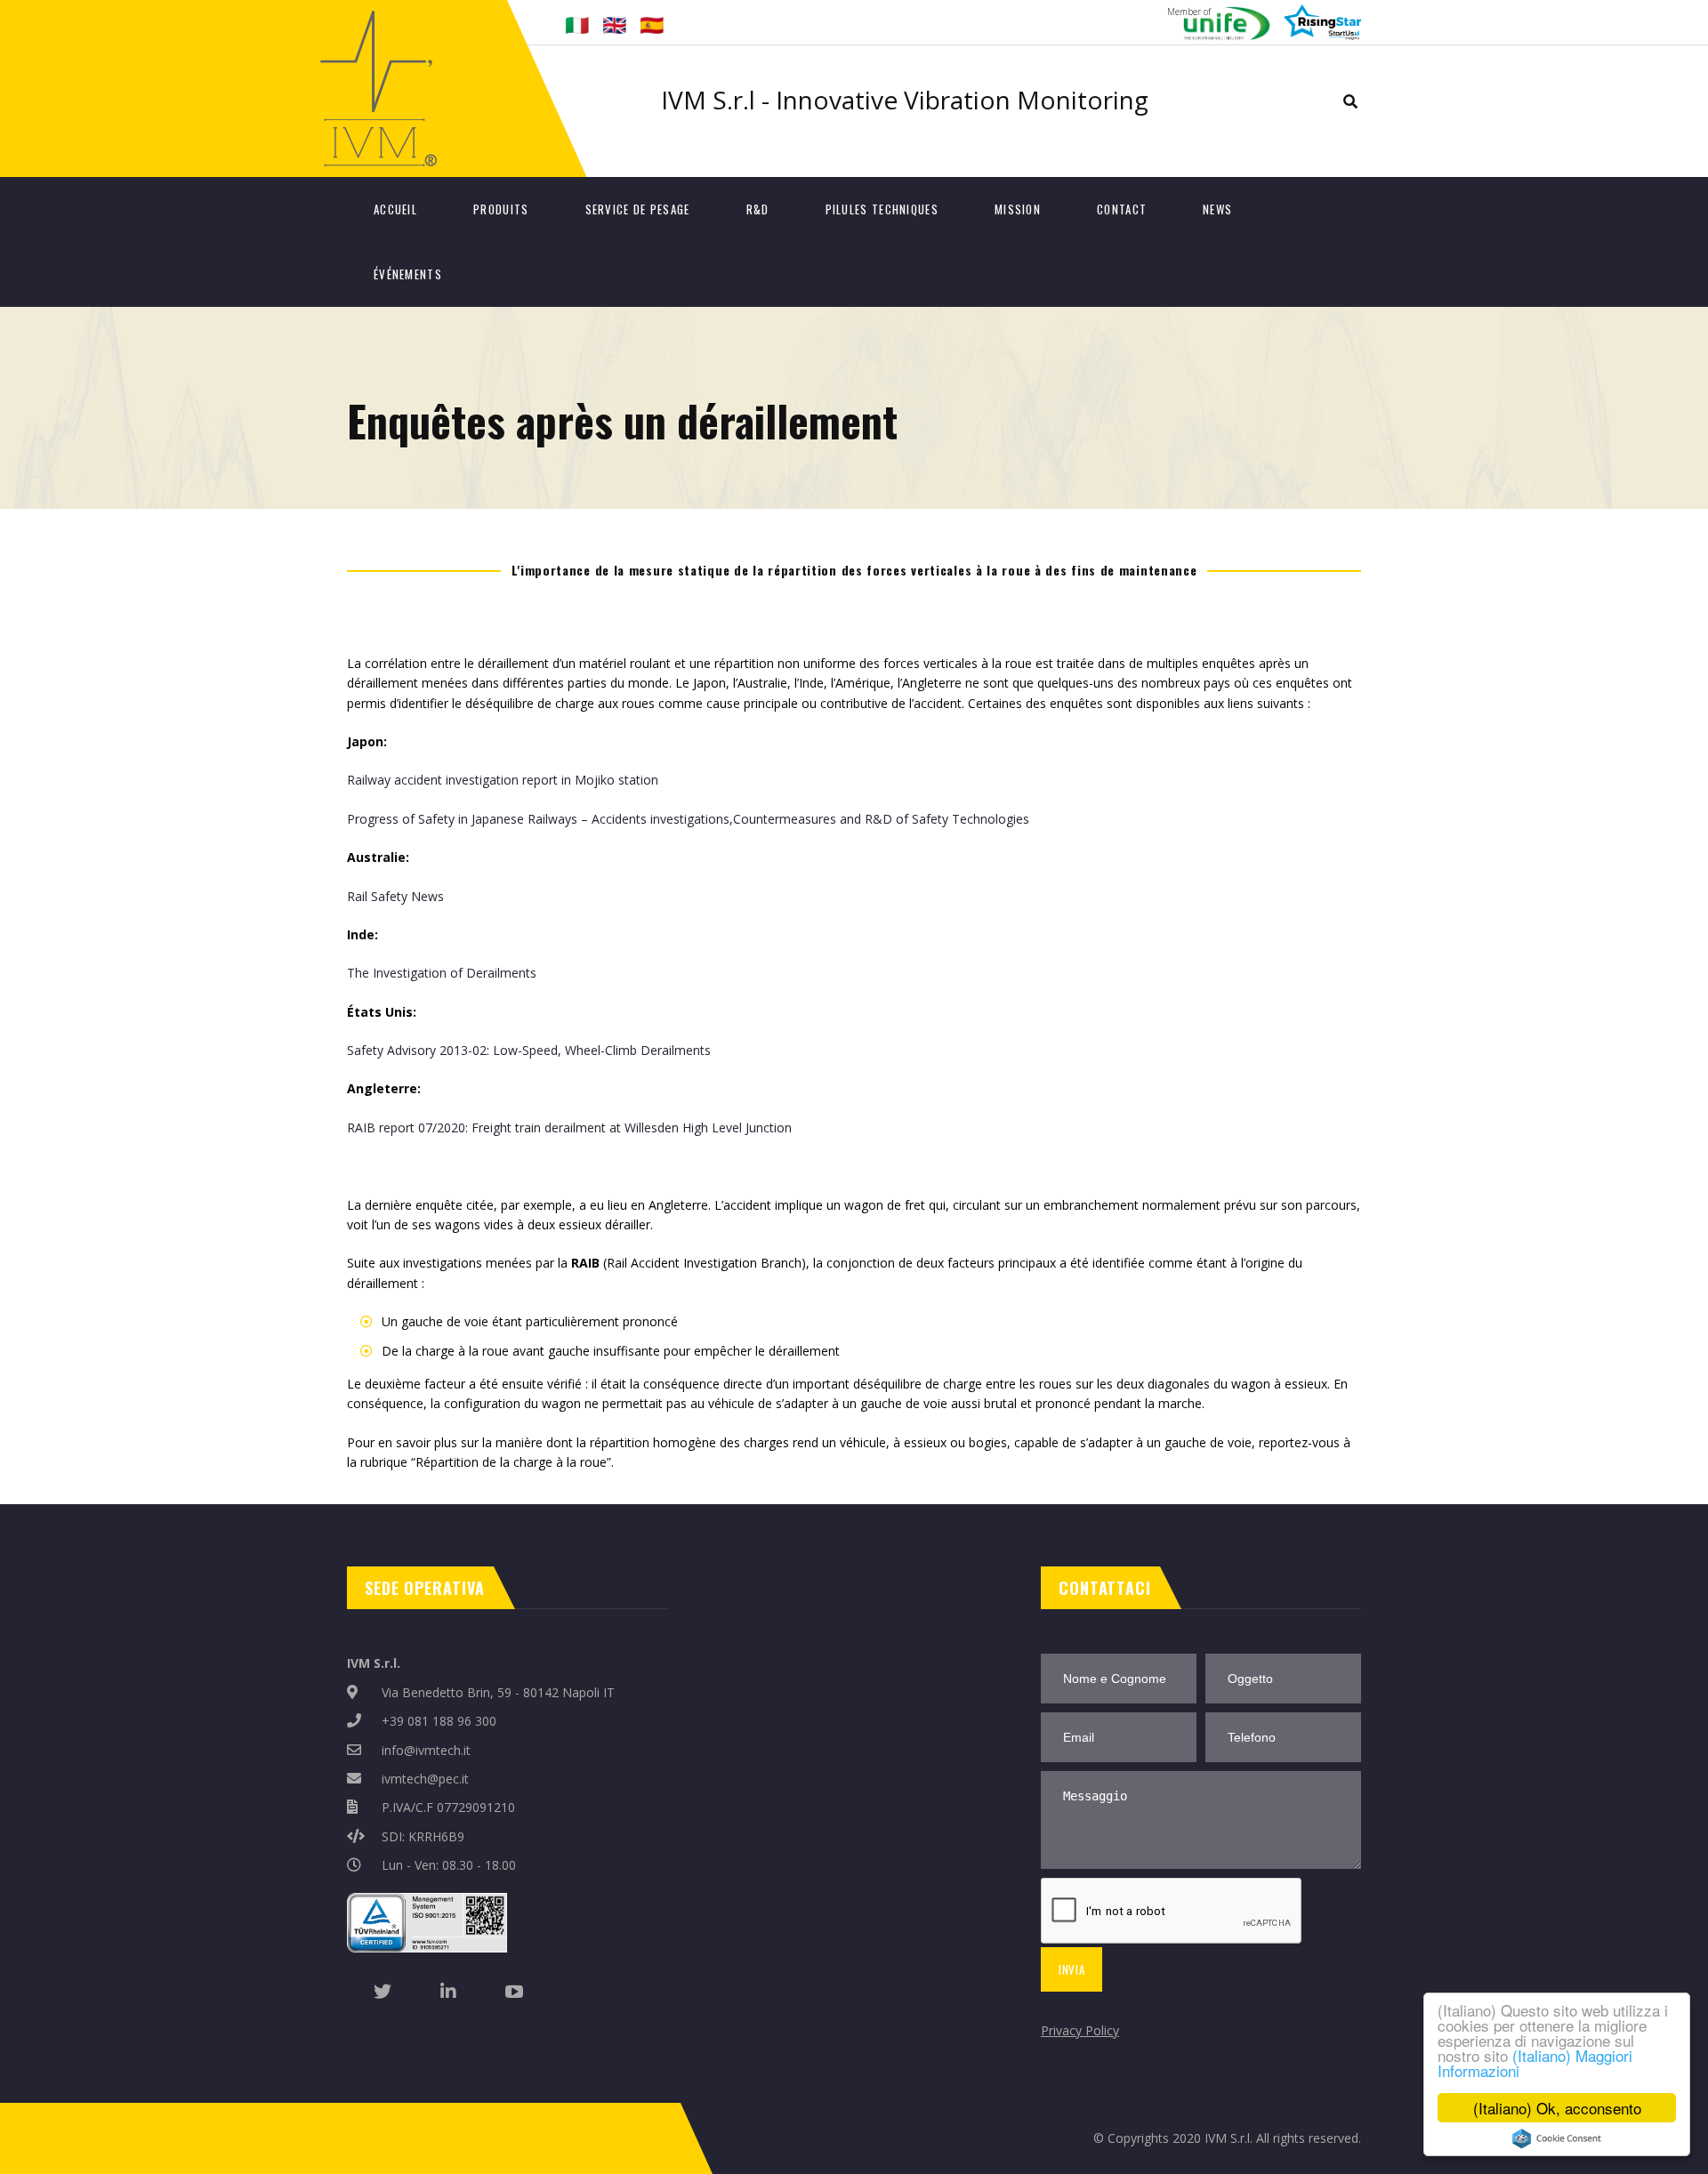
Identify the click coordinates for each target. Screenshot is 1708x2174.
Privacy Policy (1080, 2030)
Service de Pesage (638, 209)
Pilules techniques (882, 209)
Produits (501, 209)
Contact (1122, 209)
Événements (408, 274)
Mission (1018, 209)
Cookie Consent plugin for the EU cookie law (1557, 2138)
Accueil (395, 209)
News (1217, 209)
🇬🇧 (614, 24)
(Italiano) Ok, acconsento (1557, 2108)
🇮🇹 (577, 24)
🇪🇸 (652, 24)
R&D (758, 209)
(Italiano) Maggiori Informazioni (1535, 2063)
